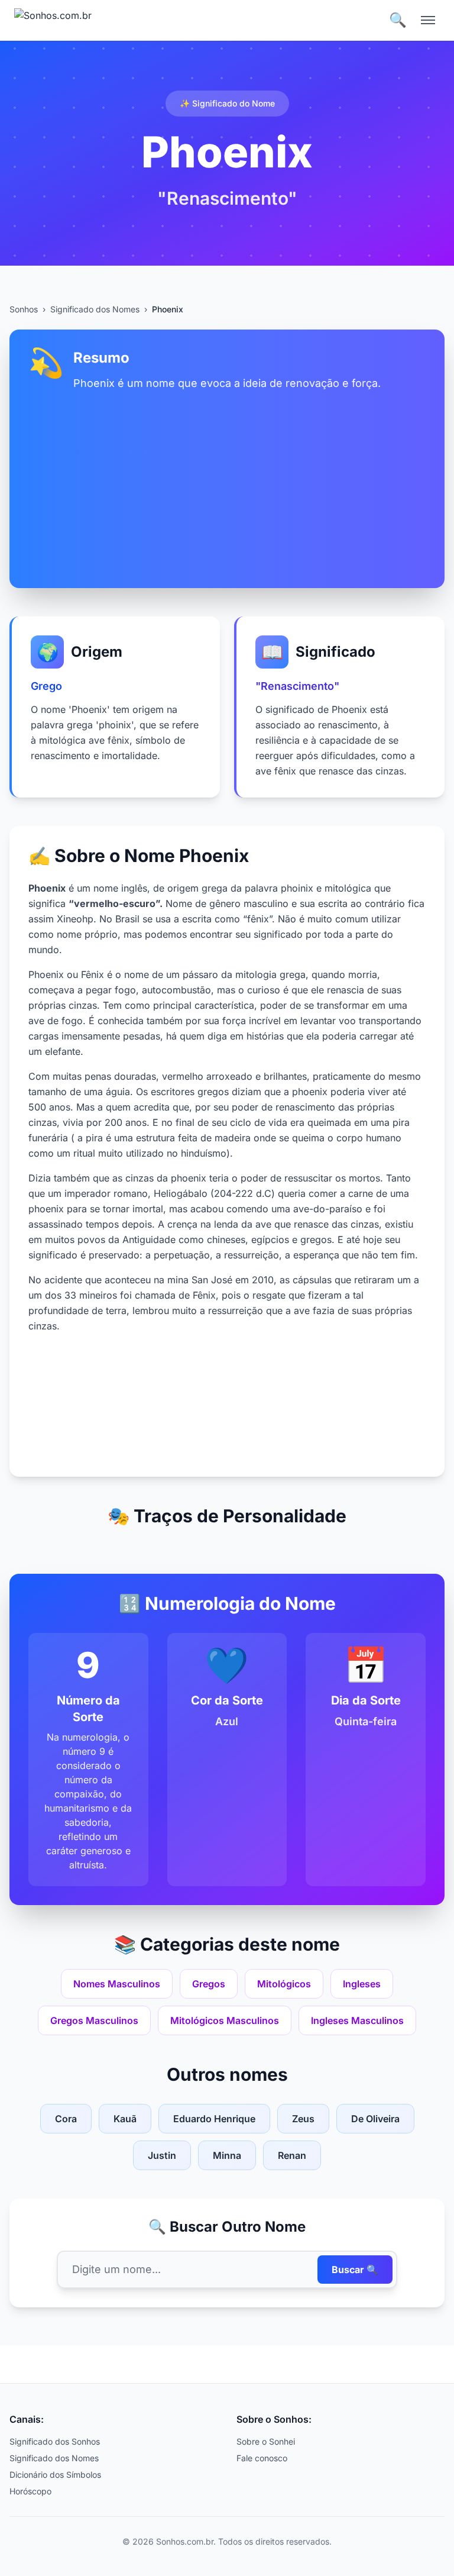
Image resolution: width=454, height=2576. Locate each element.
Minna (227, 2155)
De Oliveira (375, 2119)
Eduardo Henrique (214, 2119)
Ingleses (362, 1984)
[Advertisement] (227, 480)
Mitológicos (284, 1984)
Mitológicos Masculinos (225, 2020)
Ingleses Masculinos (357, 2020)
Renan (292, 2155)
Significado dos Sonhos (55, 2441)
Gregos (209, 1984)
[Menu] (428, 20)
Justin (162, 2155)
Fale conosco (262, 2458)
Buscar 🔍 (355, 2270)
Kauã (125, 2119)
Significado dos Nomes (95, 309)
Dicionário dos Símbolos (55, 2475)
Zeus (303, 2119)
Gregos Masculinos (94, 2020)
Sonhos (24, 309)
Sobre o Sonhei (266, 2441)
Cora (66, 2119)
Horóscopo (30, 2491)
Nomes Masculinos (117, 1984)
